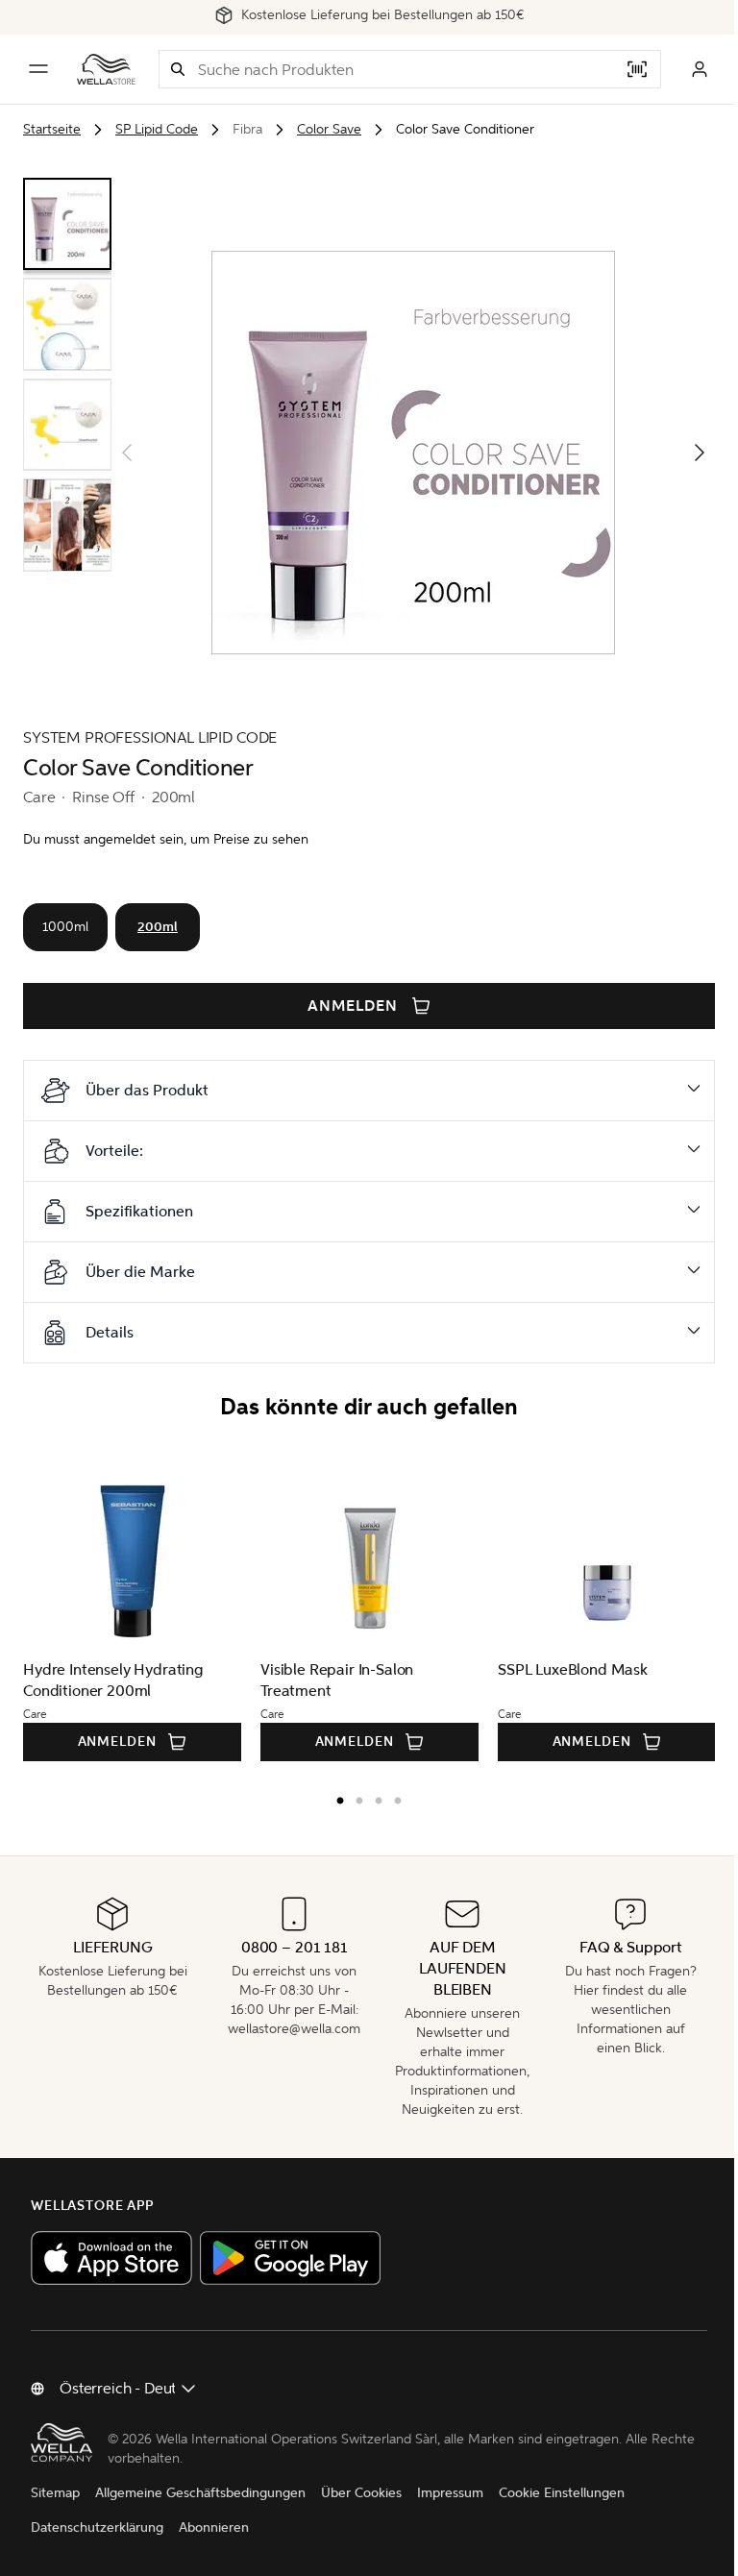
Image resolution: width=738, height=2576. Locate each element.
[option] (329, 1797)
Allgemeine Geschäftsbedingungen (200, 2493)
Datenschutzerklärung (97, 2527)
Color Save (329, 129)
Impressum (450, 2493)
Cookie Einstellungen (562, 2493)
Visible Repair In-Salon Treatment (337, 1680)
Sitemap (55, 2493)
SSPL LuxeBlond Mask (573, 1669)
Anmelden (353, 1006)
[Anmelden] (700, 69)
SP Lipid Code (157, 129)
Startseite (52, 129)
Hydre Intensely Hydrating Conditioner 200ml (113, 1680)
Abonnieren (214, 2527)
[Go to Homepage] (106, 69)
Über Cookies (361, 2493)
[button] (178, 69)
